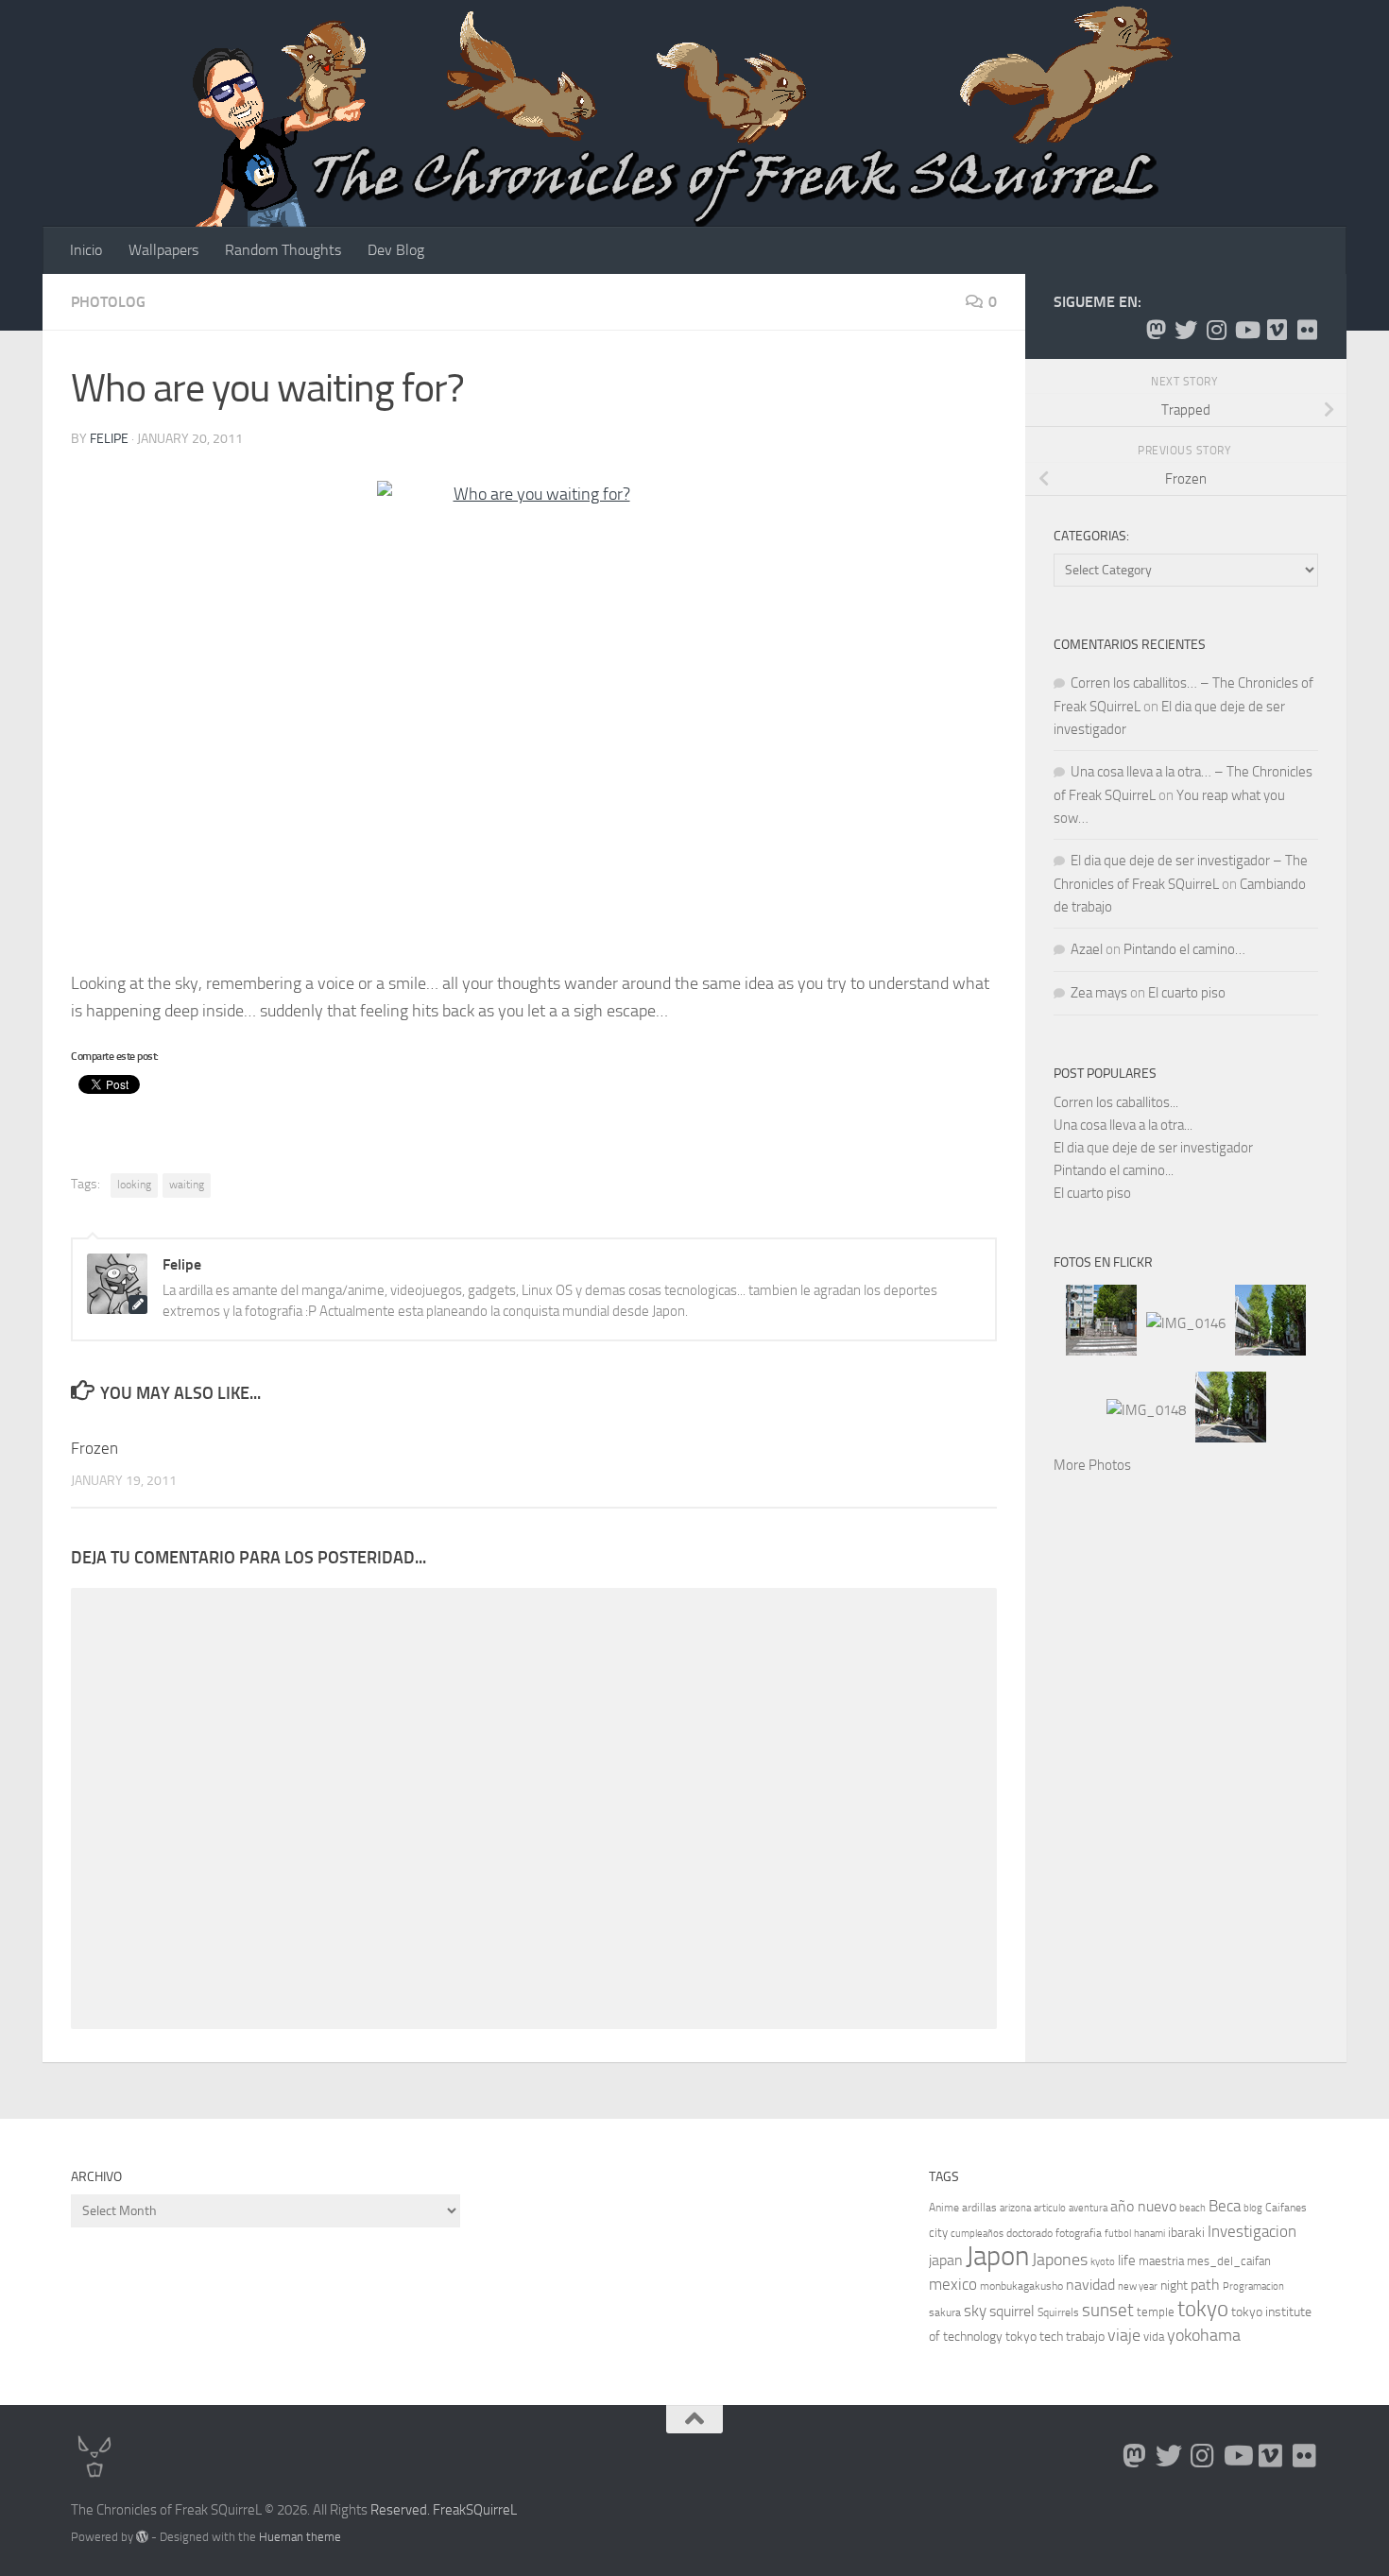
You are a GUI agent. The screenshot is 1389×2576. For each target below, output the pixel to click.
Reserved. (400, 2510)
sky (975, 2311)
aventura (1088, 2208)
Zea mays (1099, 993)
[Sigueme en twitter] (1186, 330)
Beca (1225, 2206)
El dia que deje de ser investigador (1153, 1148)
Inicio (86, 250)
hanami (1149, 2234)
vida (1154, 2337)
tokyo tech (1034, 2337)
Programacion (1253, 2286)
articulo (1050, 2208)
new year (1138, 2286)
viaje (1124, 2335)
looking (134, 1185)
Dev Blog (396, 250)
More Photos (1092, 1465)
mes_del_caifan (1229, 2261)
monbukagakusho (1021, 2286)
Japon (997, 2256)
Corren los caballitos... (1116, 1102)
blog (1253, 2208)
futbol (1118, 2234)
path (1205, 2285)
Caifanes (1286, 2208)
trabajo (1085, 2337)
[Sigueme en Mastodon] (1156, 330)
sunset (1108, 2310)
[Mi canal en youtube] (1246, 330)
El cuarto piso (1187, 993)
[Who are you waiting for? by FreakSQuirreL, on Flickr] (534, 717)
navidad (1090, 2285)
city (938, 2233)
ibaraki (1186, 2233)
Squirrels (1058, 2312)
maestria (1161, 2261)
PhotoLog (108, 302)
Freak (449, 2510)
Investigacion (1252, 2231)
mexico (953, 2285)
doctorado (1029, 2233)
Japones (1060, 2260)
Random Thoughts (283, 250)
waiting (187, 1185)
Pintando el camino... (1114, 1170)
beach (1192, 2208)
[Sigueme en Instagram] (1216, 330)
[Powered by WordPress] (142, 2537)
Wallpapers (163, 250)
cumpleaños (977, 2234)
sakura (945, 2312)
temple (1156, 2312)
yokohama (1204, 2335)
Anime (944, 2208)
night (1174, 2286)
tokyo (1203, 2309)
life (1127, 2260)
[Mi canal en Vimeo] (1277, 330)
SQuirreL (491, 2510)
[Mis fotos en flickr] (1307, 330)
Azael (1087, 949)
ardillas (979, 2208)
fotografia (1079, 2233)
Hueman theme (300, 2537)
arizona (1015, 2208)
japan (946, 2260)
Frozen (94, 1448)
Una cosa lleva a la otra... (1123, 1125)
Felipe (109, 439)
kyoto (1103, 2262)
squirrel (1012, 2311)
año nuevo (1143, 2206)
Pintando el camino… (1184, 949)
